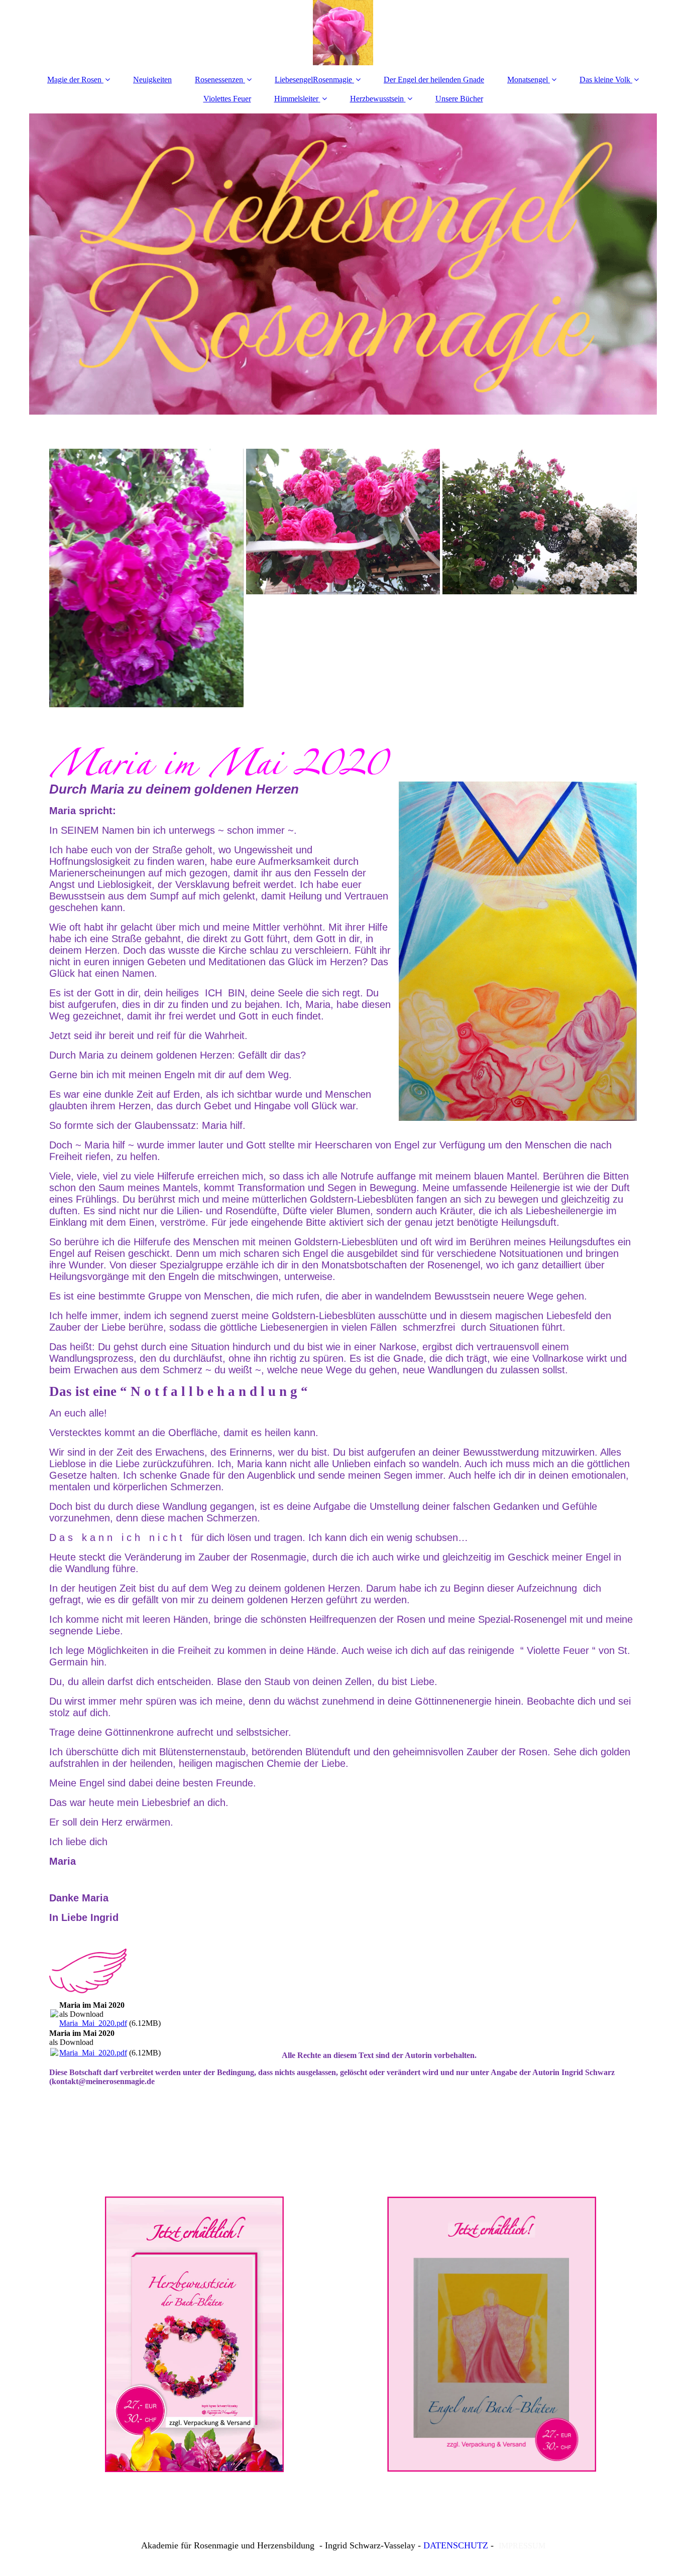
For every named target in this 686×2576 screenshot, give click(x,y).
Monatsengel (528, 80)
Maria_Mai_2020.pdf (93, 2023)
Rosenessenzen (219, 80)
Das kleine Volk (605, 80)
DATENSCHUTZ (456, 2545)
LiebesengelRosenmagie (313, 80)
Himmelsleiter (296, 99)
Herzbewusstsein (377, 99)
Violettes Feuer (227, 99)
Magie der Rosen (74, 80)
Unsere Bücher (459, 99)
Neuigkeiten (152, 80)
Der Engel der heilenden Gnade (434, 80)
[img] (343, 33)
